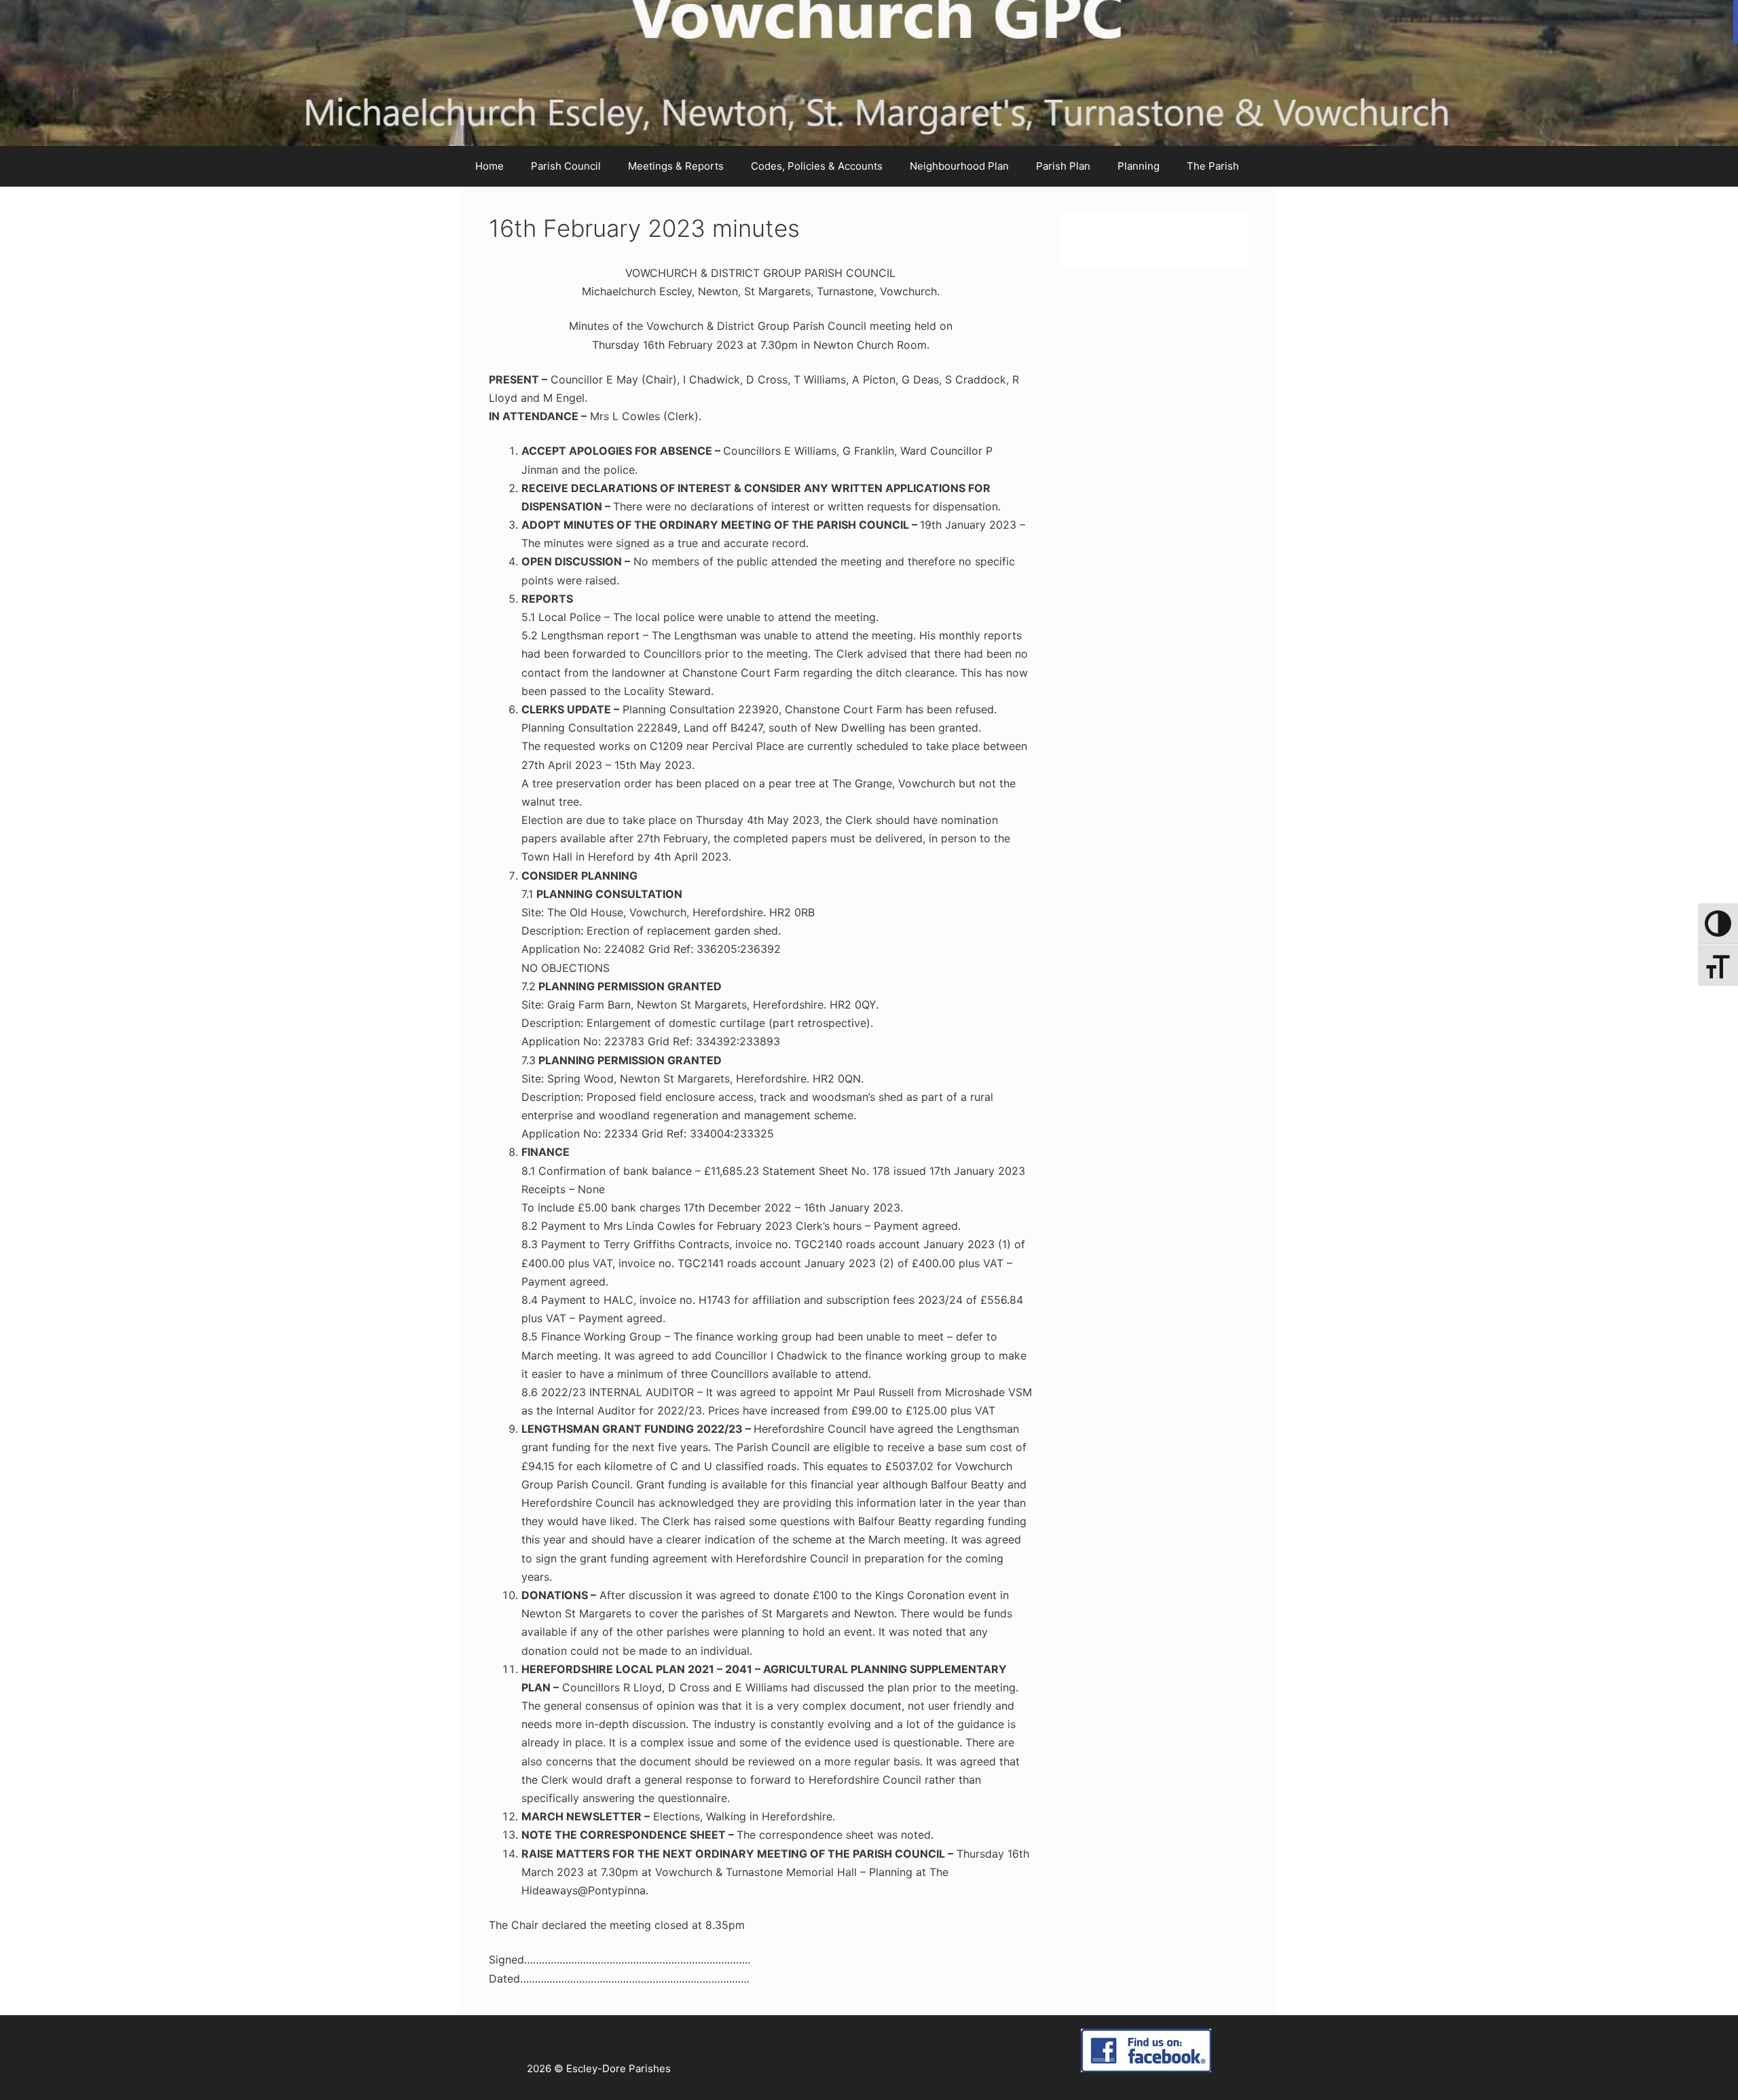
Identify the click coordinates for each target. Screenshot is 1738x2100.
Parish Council (566, 166)
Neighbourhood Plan (959, 166)
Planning (1139, 166)
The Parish (1213, 166)
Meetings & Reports (676, 166)
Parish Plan (1063, 166)
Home (489, 166)
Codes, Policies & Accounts (817, 166)
